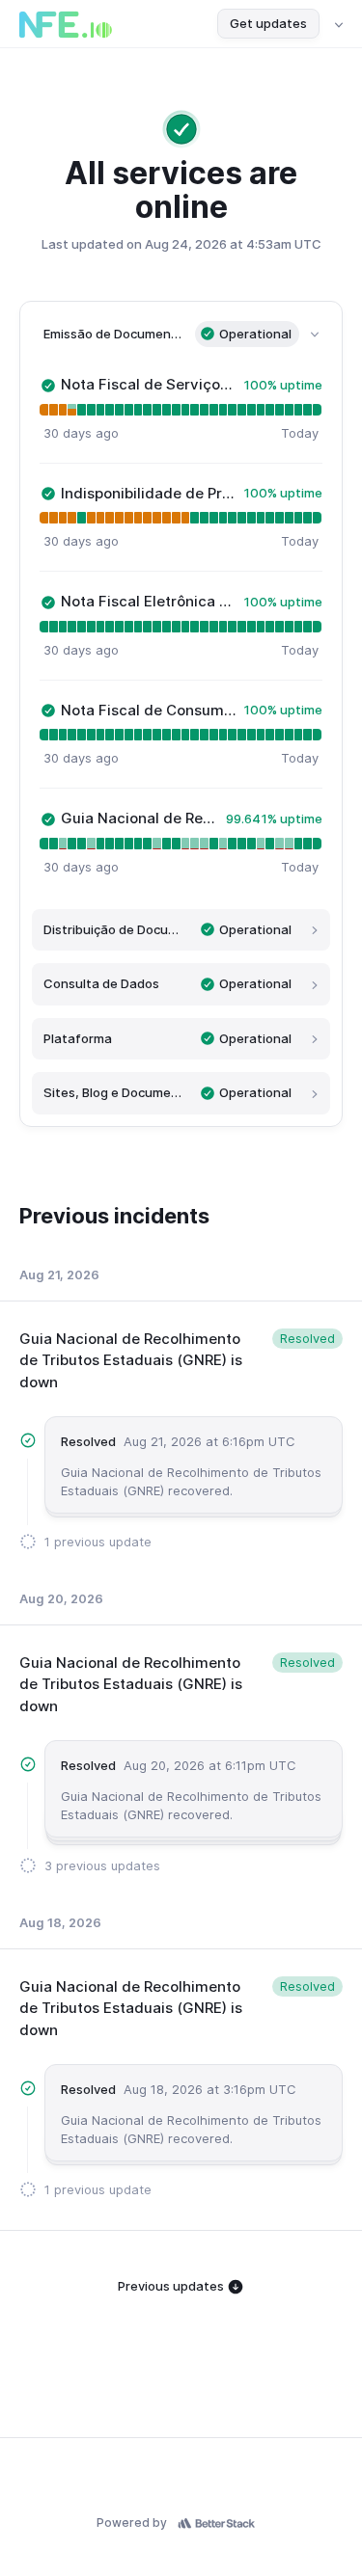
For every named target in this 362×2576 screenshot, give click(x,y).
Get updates (268, 23)
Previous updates (172, 2286)
